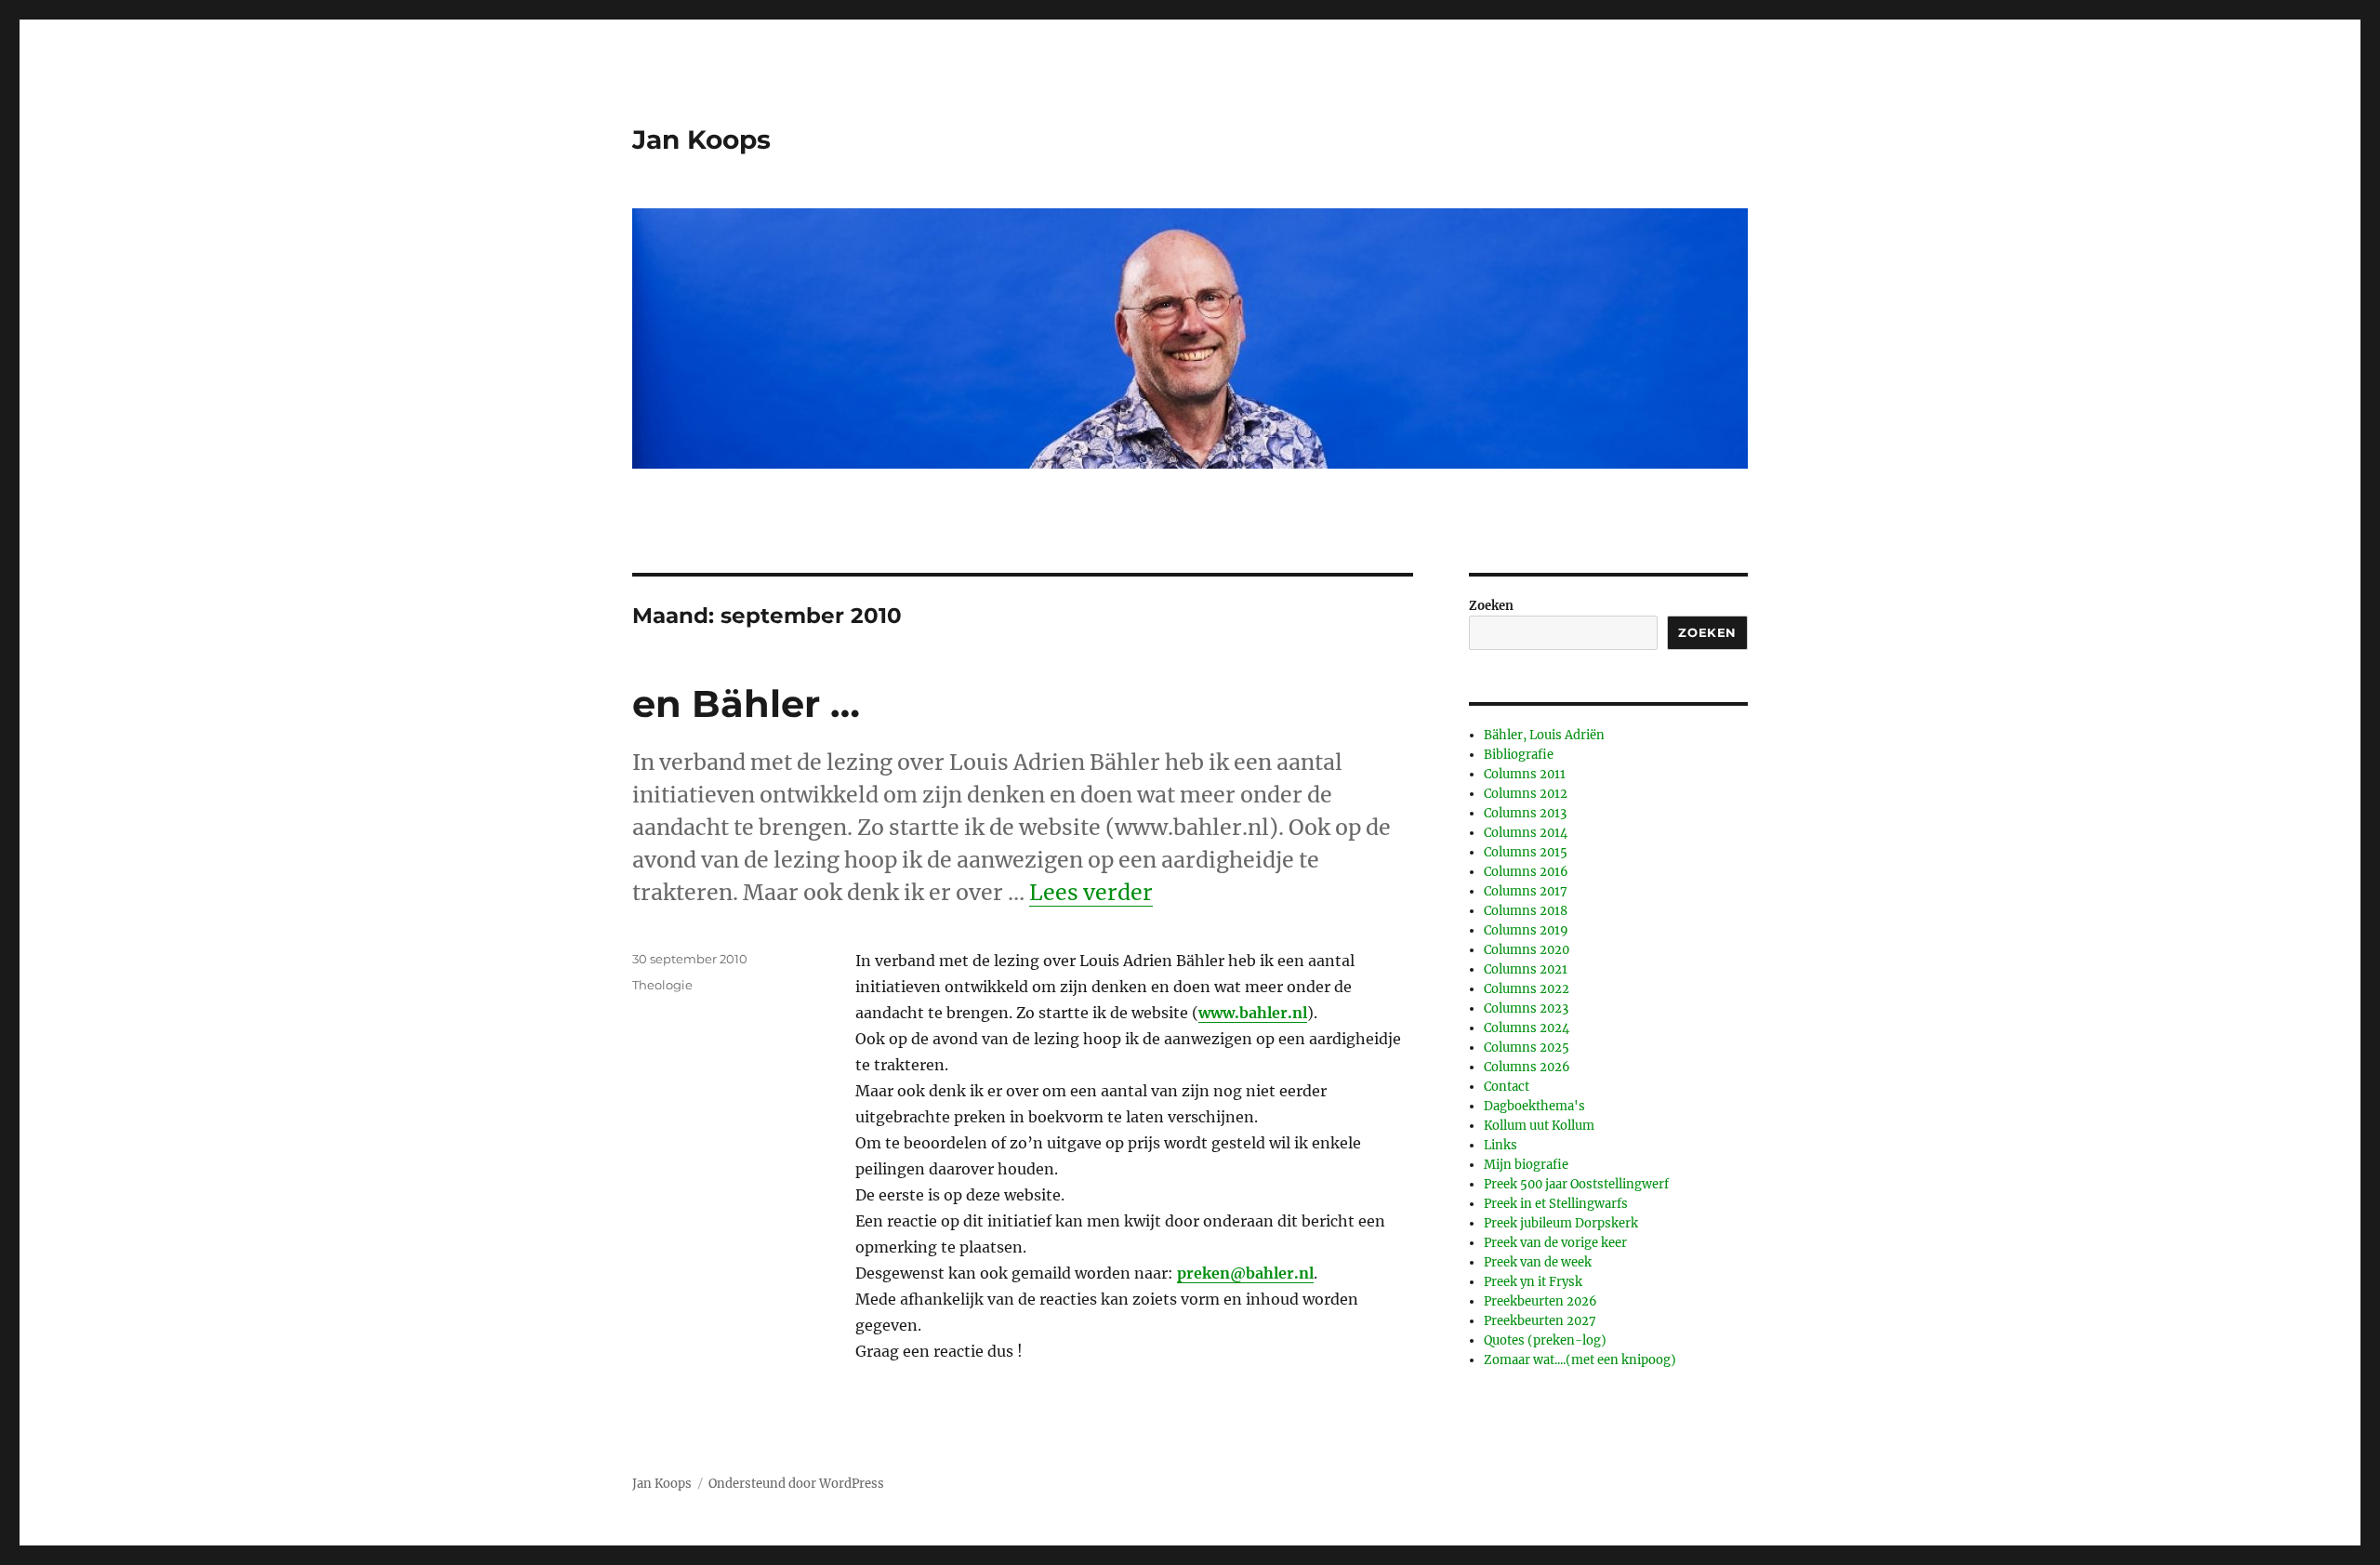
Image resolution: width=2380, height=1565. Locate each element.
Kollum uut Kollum (1539, 1126)
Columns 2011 (1525, 774)
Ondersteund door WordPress (796, 1484)
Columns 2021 (1526, 969)
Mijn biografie (1526, 1165)
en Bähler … (746, 703)
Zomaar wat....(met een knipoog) (1580, 1360)
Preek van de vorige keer (1555, 1243)
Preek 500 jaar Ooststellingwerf (1576, 1184)
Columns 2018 (1526, 911)
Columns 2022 (1527, 989)
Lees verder (1091, 892)
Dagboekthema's (1534, 1106)
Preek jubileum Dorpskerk (1561, 1223)
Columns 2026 (1527, 1067)
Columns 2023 (1526, 1008)
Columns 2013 (1525, 813)
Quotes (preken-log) (1545, 1340)
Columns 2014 (1526, 833)
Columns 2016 (1526, 872)
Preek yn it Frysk (1533, 1282)
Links (1501, 1145)
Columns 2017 (1526, 891)
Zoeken (1491, 606)
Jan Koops (701, 139)
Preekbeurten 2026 (1540, 1301)
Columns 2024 (1527, 1028)
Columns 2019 (1526, 930)
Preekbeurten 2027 (1540, 1321)
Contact (1507, 1087)
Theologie (662, 985)
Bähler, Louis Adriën (1544, 735)
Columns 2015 (1526, 852)
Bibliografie (1519, 755)
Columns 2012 (1526, 794)
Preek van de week (1538, 1262)
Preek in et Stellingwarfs (1556, 1204)
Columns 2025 (1527, 1048)
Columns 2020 (1527, 950)
